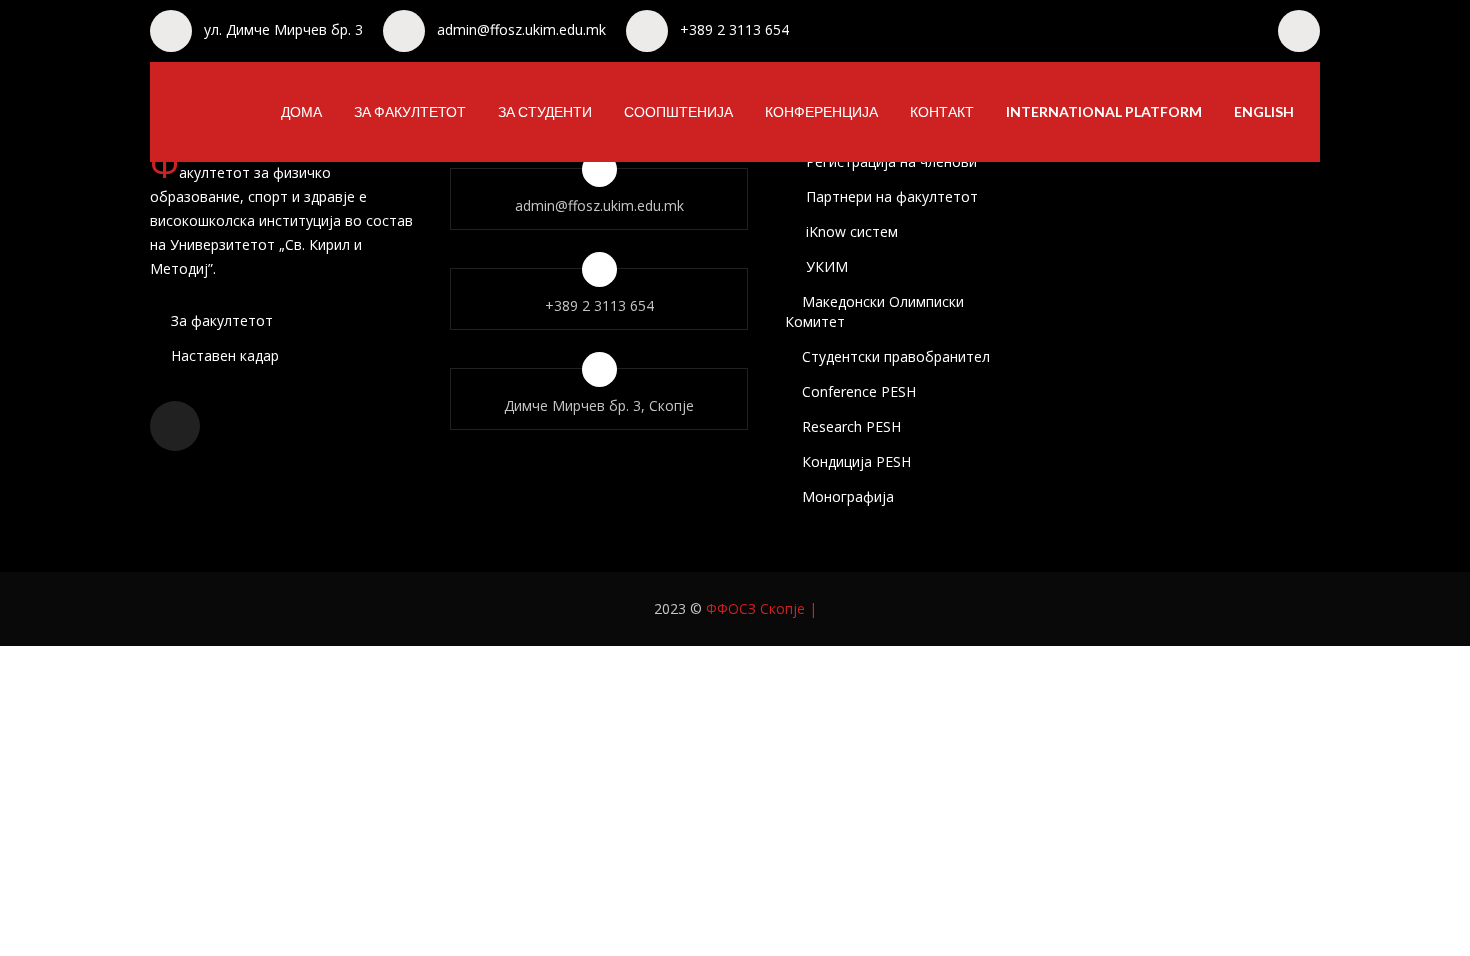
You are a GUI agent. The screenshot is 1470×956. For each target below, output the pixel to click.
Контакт (942, 111)
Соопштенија (678, 111)
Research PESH (851, 426)
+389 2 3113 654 (734, 29)
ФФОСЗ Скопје (755, 608)
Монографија (848, 496)
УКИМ (825, 266)
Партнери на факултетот (890, 196)
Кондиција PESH (856, 461)
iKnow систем (850, 231)
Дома (301, 111)
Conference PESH (859, 391)
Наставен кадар (223, 355)
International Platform (1104, 111)
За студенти (545, 111)
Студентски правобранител (896, 356)
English (1264, 111)
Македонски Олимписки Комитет (874, 311)
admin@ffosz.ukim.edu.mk (521, 29)
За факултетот (410, 111)
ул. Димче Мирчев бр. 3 (283, 29)
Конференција (821, 111)
